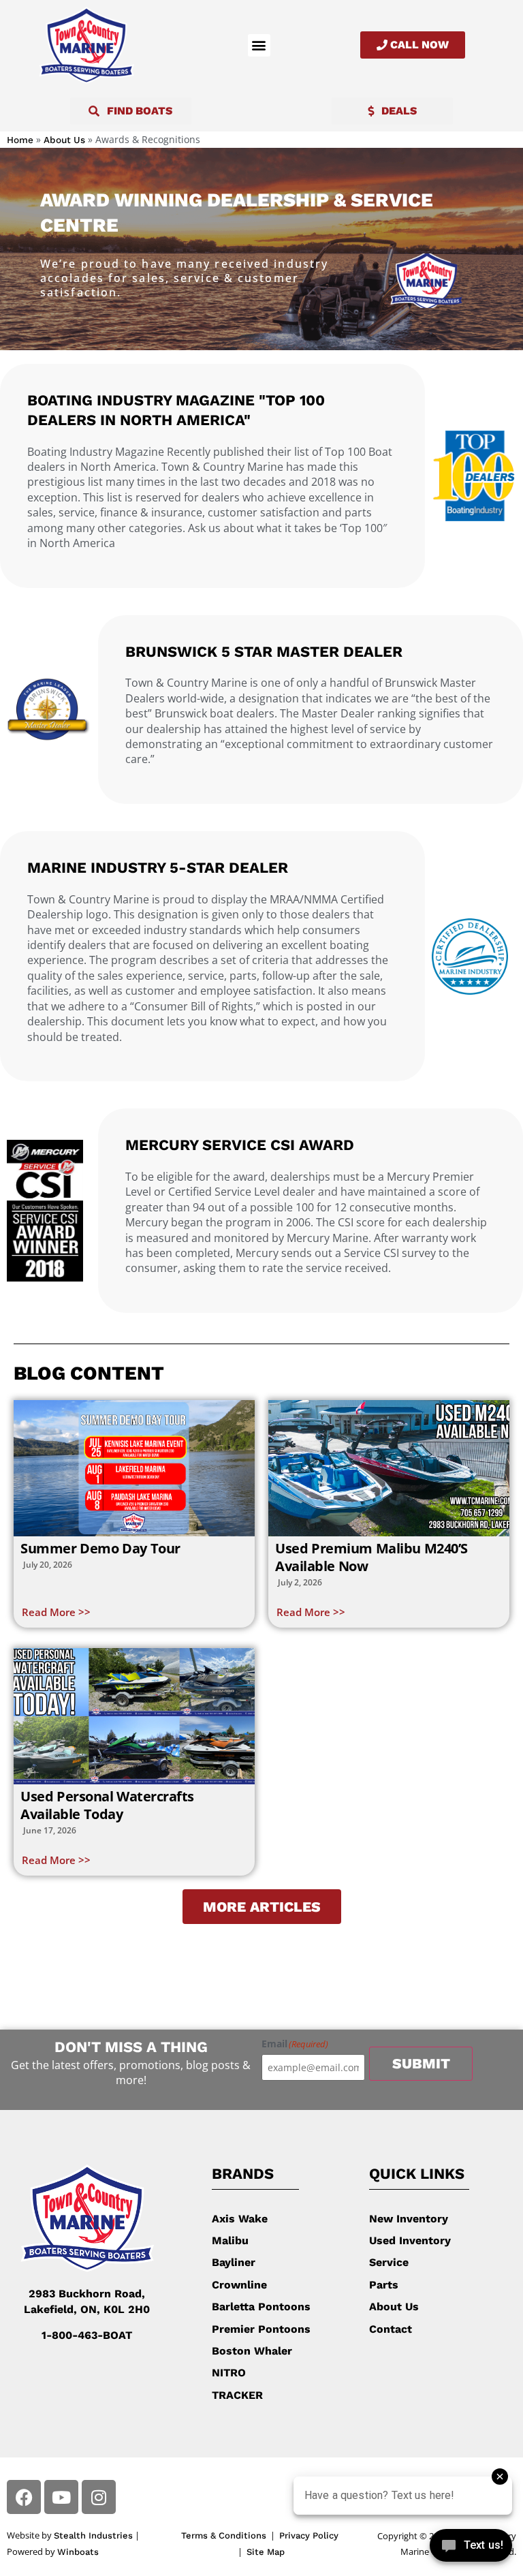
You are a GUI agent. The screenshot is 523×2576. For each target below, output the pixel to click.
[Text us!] (471, 2548)
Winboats (78, 2552)
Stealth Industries (93, 2535)
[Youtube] (61, 2497)
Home (20, 140)
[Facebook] (24, 2497)
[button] (259, 45)
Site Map (266, 2552)
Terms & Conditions (224, 2535)
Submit (421, 2063)
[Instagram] (99, 2497)
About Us (64, 140)
